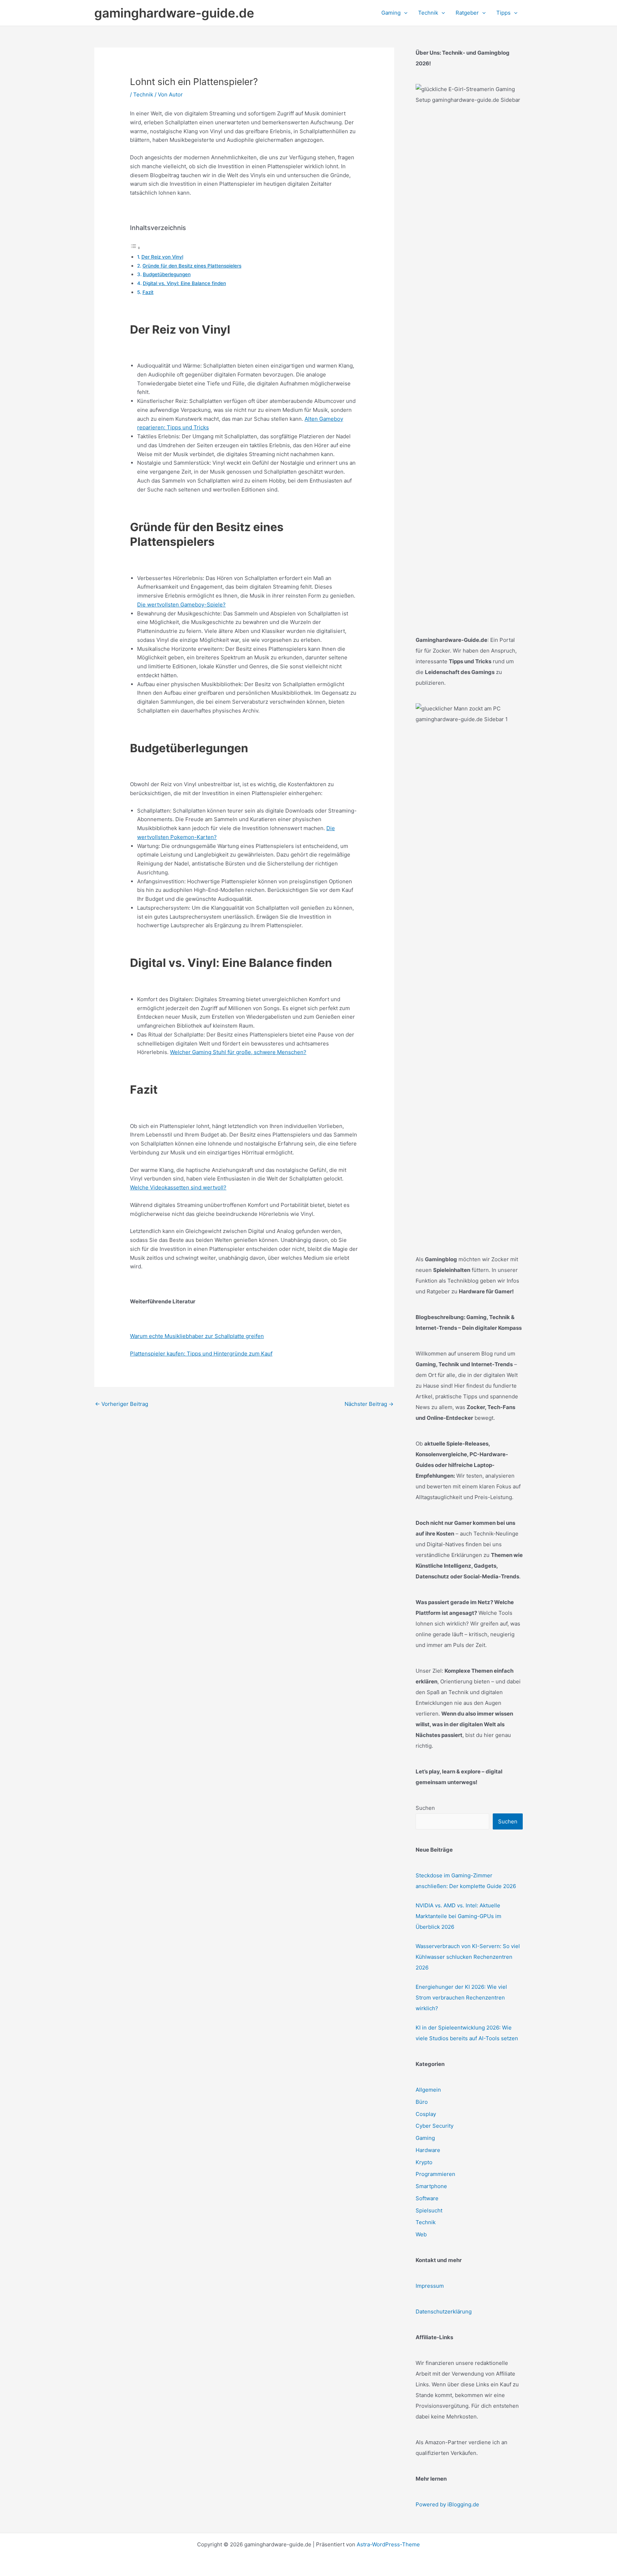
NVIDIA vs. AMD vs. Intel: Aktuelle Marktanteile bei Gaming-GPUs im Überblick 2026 (458, 1916)
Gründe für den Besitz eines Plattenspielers (192, 266)
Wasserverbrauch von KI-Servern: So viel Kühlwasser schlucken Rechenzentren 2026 (468, 1957)
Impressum (430, 2286)
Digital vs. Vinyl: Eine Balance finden (184, 283)
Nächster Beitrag (369, 1404)
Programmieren (435, 2174)
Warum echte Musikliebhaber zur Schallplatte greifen (197, 1336)
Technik (143, 94)
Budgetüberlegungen (167, 274)
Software (427, 2198)
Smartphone (431, 2186)
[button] (404, 13)
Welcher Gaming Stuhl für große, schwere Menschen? (238, 1052)
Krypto (424, 2162)
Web (421, 2234)
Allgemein (428, 2090)
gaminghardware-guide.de (174, 13)
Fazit (148, 292)
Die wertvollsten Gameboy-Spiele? (181, 605)
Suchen (425, 1808)
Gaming (425, 2138)
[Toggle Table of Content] (135, 248)
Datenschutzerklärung (444, 2312)
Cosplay (426, 2114)
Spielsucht (429, 2210)
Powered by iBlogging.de (447, 2504)
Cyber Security (435, 2126)
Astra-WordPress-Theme (388, 2544)
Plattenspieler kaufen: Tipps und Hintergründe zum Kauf (201, 1354)
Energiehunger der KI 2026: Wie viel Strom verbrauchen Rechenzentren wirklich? (461, 1998)
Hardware (428, 2150)
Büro (422, 2102)
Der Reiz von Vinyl (162, 257)
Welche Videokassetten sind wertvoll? (178, 1187)
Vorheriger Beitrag (122, 1404)
